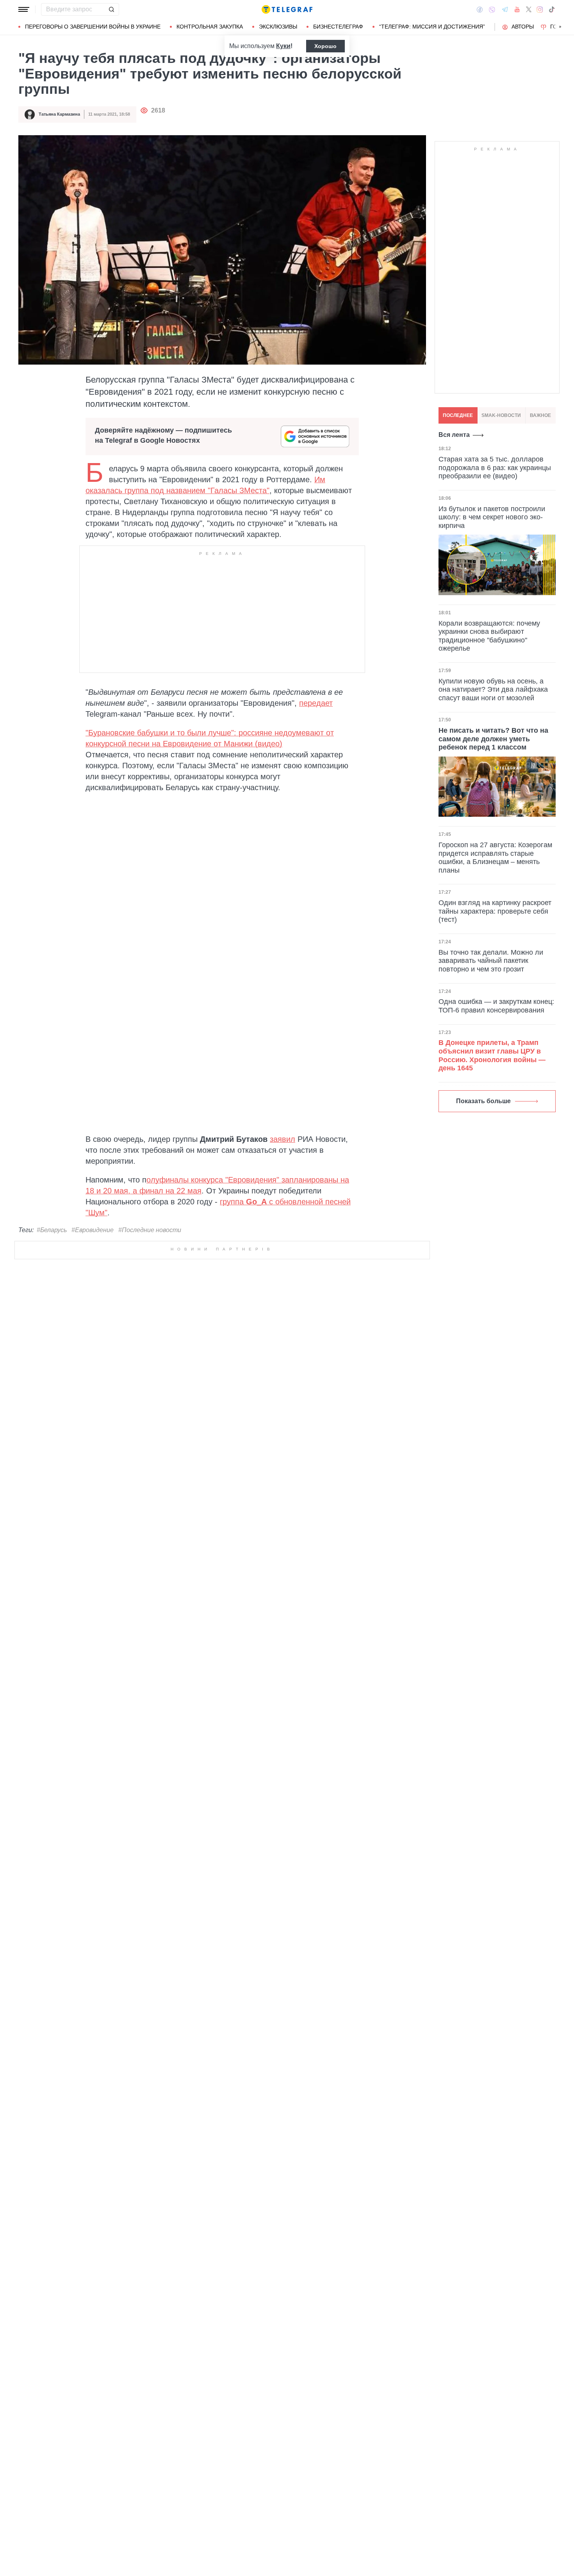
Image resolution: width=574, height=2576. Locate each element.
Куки (283, 46)
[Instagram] (540, 9)
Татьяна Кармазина (59, 114)
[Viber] (492, 10)
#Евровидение (93, 1230)
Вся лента (454, 435)
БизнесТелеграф (338, 27)
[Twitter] (529, 9)
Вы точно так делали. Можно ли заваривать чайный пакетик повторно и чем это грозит (491, 961)
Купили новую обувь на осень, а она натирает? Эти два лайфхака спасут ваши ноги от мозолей (493, 690)
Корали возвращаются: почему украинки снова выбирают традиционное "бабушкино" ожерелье (489, 636)
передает (316, 703)
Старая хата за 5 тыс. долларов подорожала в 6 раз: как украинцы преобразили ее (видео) (495, 468)
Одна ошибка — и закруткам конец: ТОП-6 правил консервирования (496, 1006)
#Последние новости (150, 1230)
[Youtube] (517, 9)
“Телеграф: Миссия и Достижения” (432, 27)
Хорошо (325, 46)
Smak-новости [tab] (501, 415)
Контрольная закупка (210, 27)
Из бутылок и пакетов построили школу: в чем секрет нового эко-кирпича (492, 517)
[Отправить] (111, 9)
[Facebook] (480, 9)
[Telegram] (505, 9)
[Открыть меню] (24, 9)
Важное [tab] (540, 415)
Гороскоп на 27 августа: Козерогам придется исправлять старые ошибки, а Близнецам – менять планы (495, 858)
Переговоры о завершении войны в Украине (93, 27)
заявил (283, 1139)
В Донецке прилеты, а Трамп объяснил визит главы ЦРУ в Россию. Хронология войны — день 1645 (492, 1055)
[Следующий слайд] (560, 27)
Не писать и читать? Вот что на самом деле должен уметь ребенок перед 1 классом (493, 739)
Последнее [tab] (458, 415)
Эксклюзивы (278, 27)
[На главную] (287, 9)
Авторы (523, 27)
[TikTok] (552, 9)
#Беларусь (52, 1230)
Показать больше (483, 1101)
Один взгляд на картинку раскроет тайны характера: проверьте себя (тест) (495, 911)
